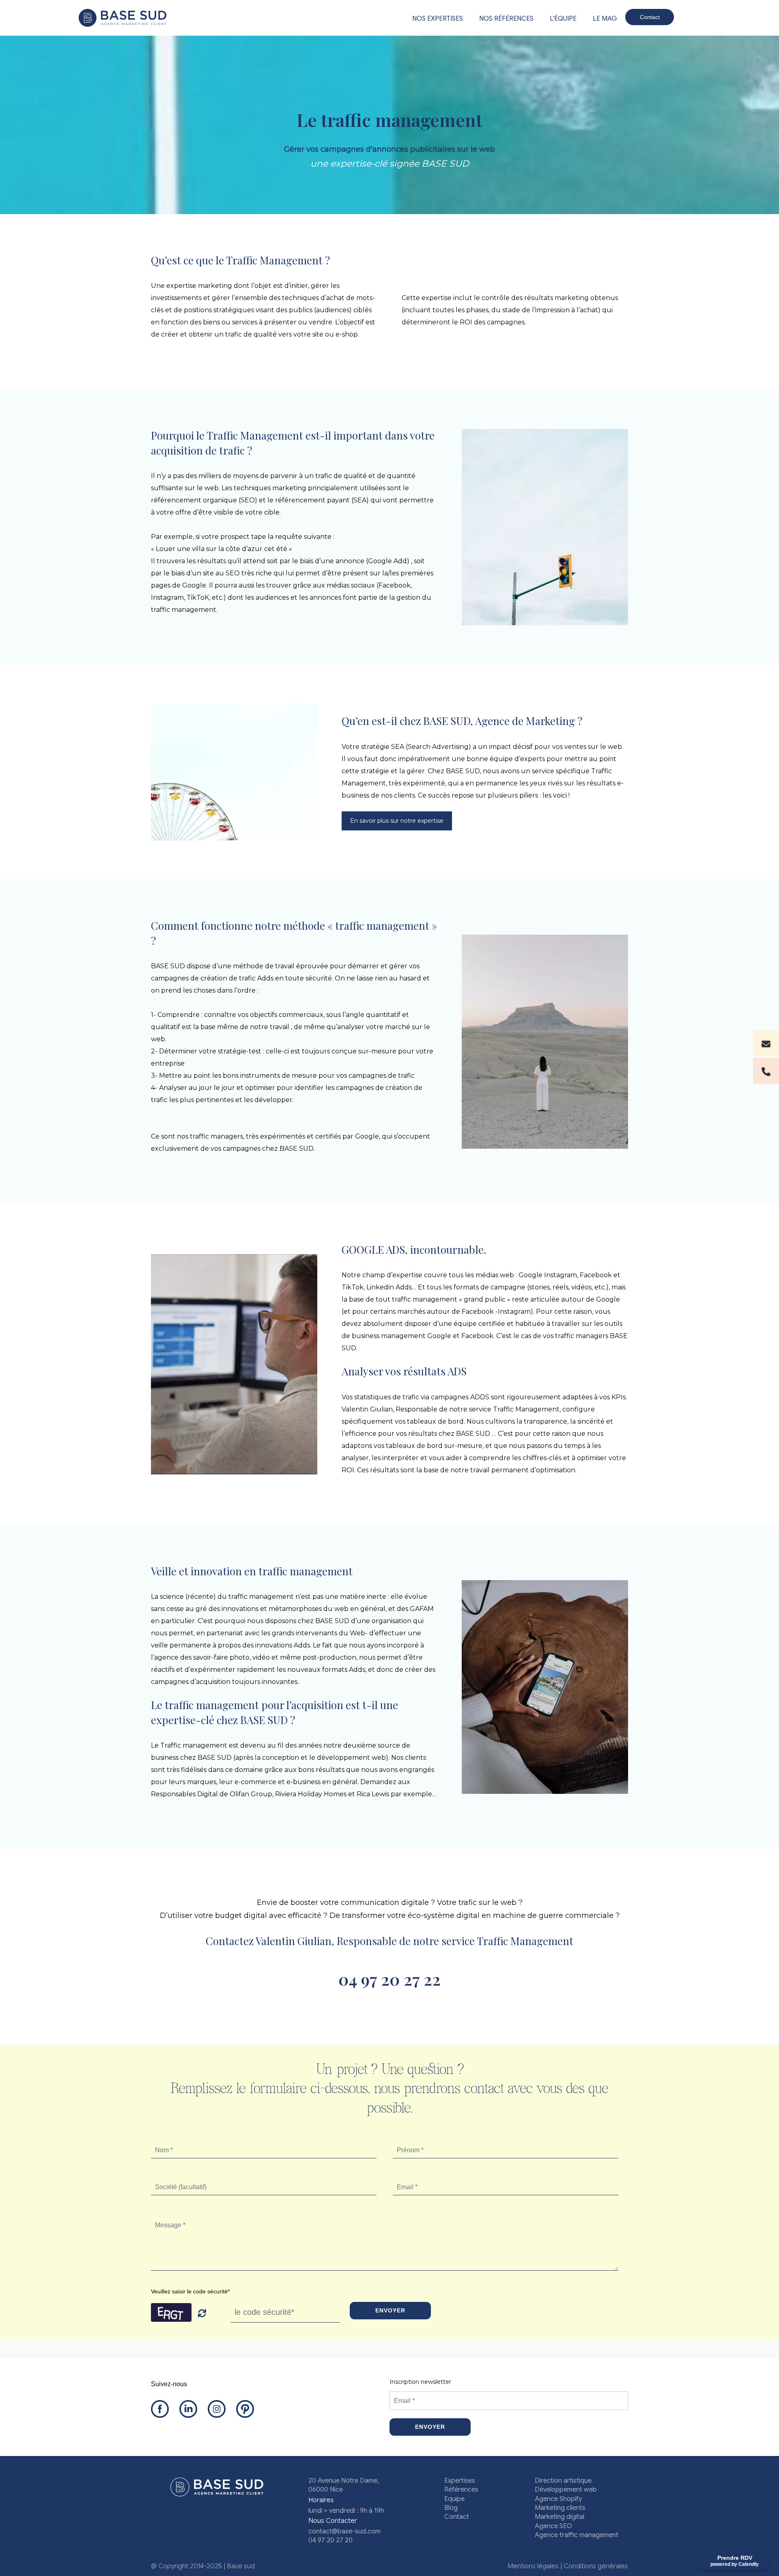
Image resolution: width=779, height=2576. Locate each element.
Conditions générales (596, 2566)
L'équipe (563, 19)
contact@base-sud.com (344, 2531)
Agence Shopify (558, 2499)
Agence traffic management (577, 2535)
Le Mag (605, 19)
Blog (451, 2508)
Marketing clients (560, 2508)
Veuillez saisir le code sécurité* (190, 2291)
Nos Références (506, 19)
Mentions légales (533, 2566)
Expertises (460, 2481)
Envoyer (390, 2310)
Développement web (566, 2490)
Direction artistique (563, 2481)
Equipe (454, 2499)
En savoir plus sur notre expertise (397, 821)
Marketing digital (560, 2517)
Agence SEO (553, 2526)
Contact (650, 17)
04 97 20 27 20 (330, 2540)
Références (461, 2490)
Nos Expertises (438, 19)
